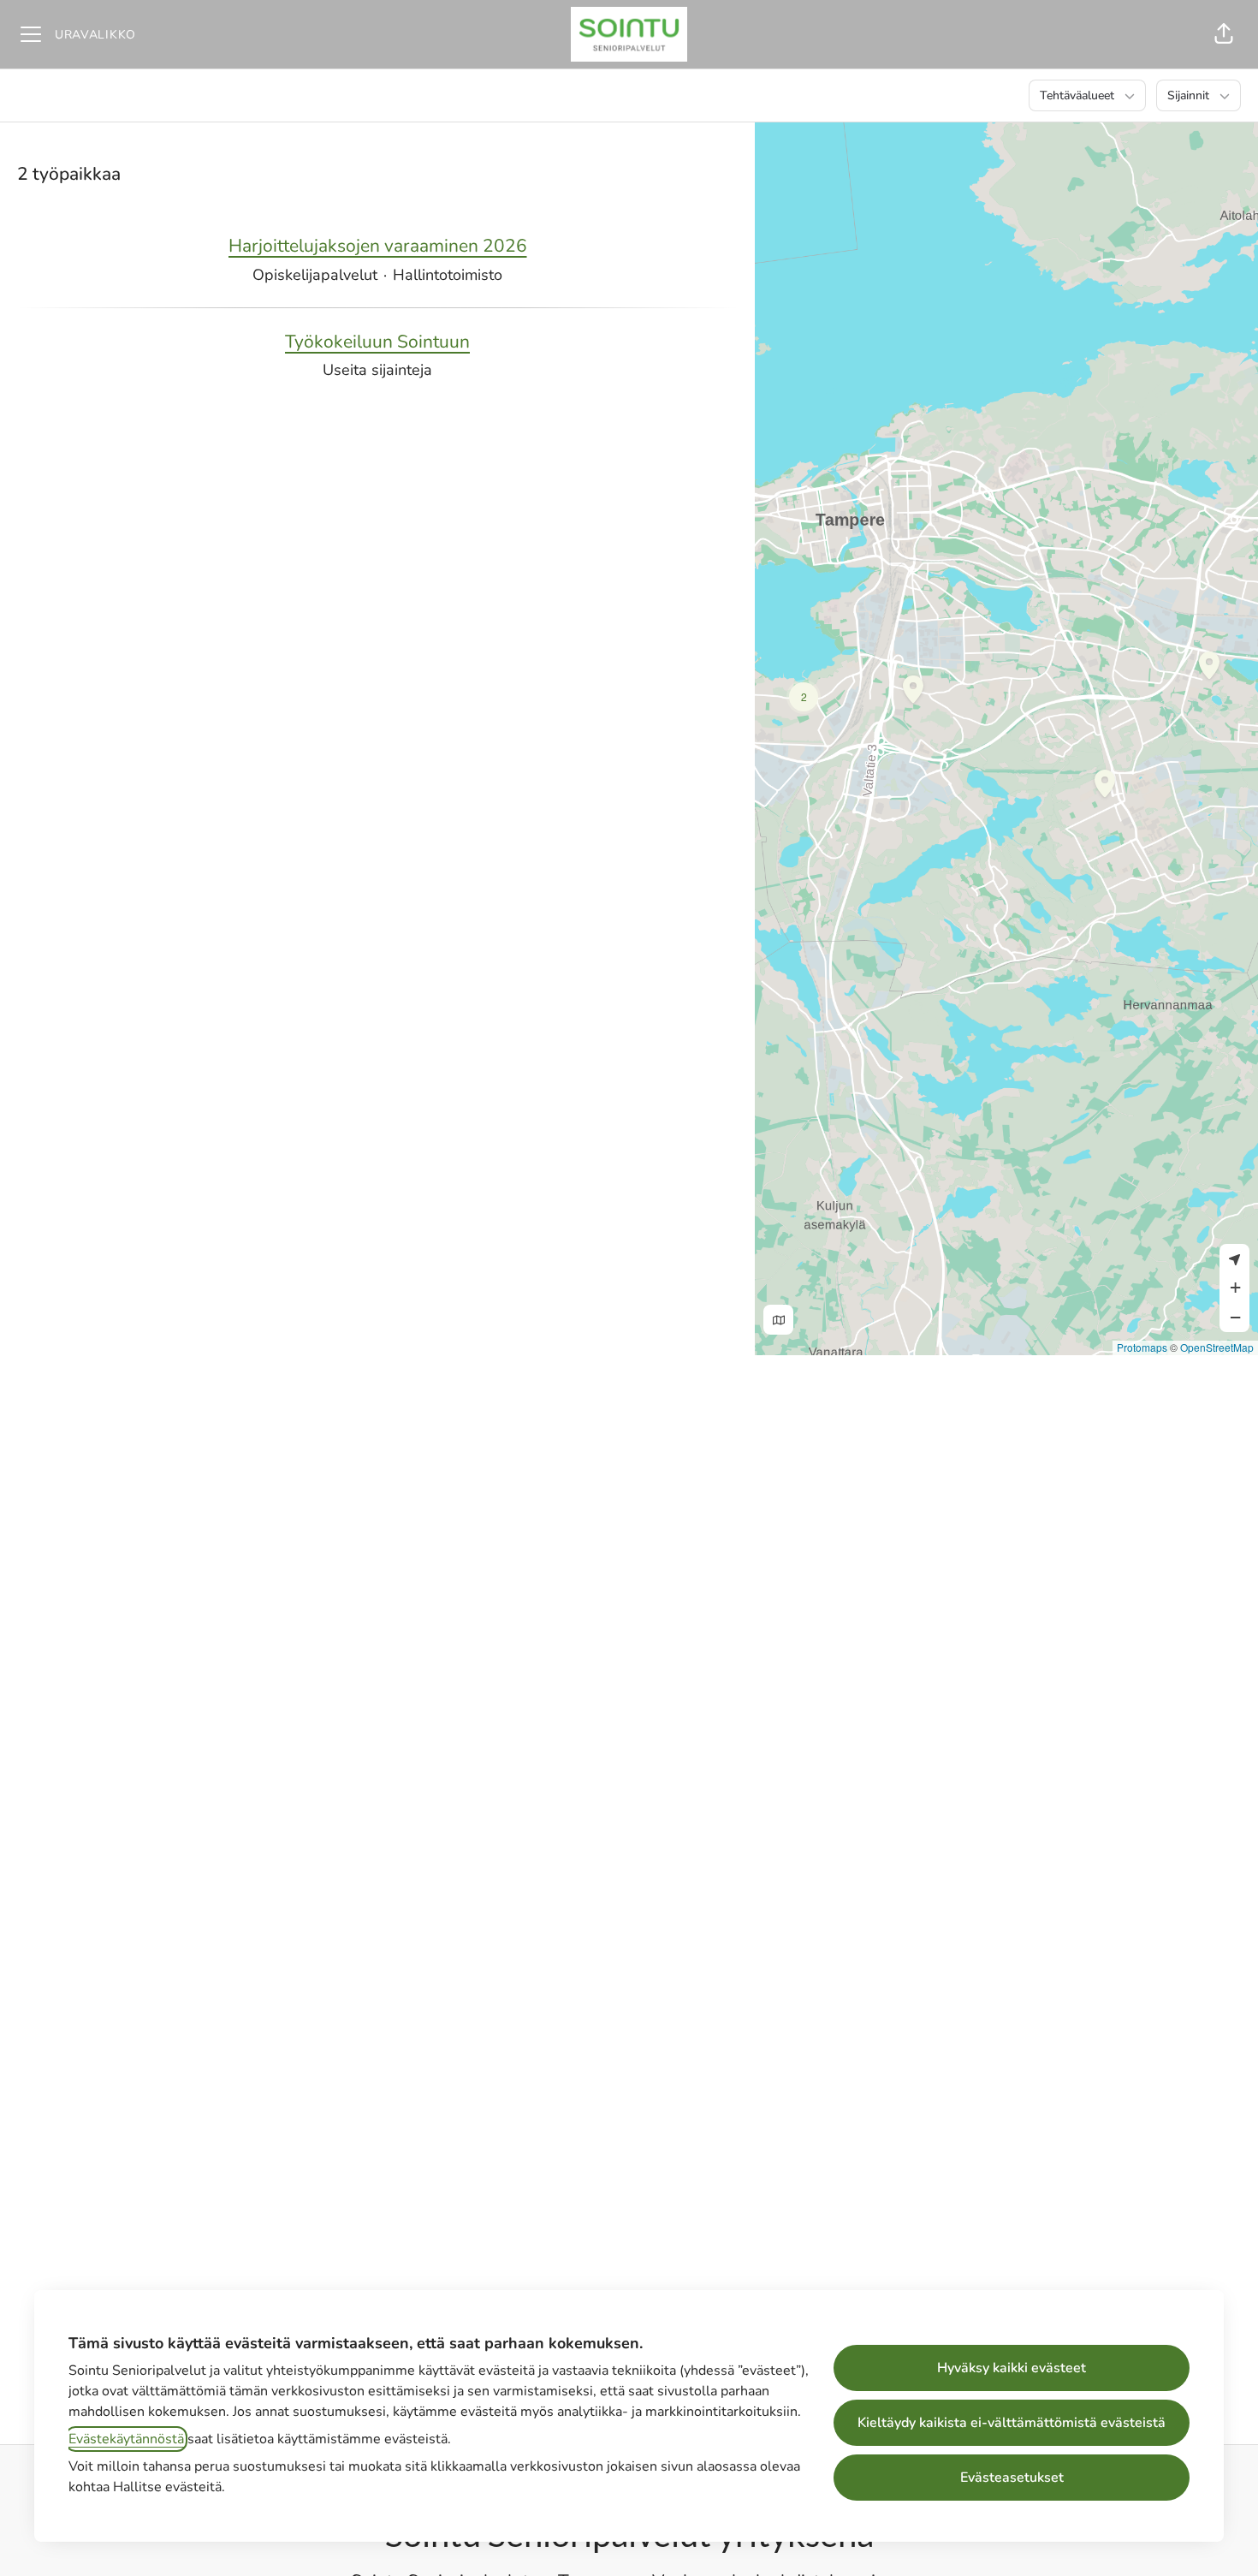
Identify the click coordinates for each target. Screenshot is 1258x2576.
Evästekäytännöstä (126, 2439)
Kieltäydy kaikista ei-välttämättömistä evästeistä (1012, 2423)
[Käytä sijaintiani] (1234, 1259)
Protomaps (1142, 1347)
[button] (1224, 34)
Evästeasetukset (1012, 2478)
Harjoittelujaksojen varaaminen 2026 (378, 246)
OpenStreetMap (1217, 1347)
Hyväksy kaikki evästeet (1012, 2368)
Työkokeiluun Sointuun (377, 342)
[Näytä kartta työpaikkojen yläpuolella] (778, 1320)
